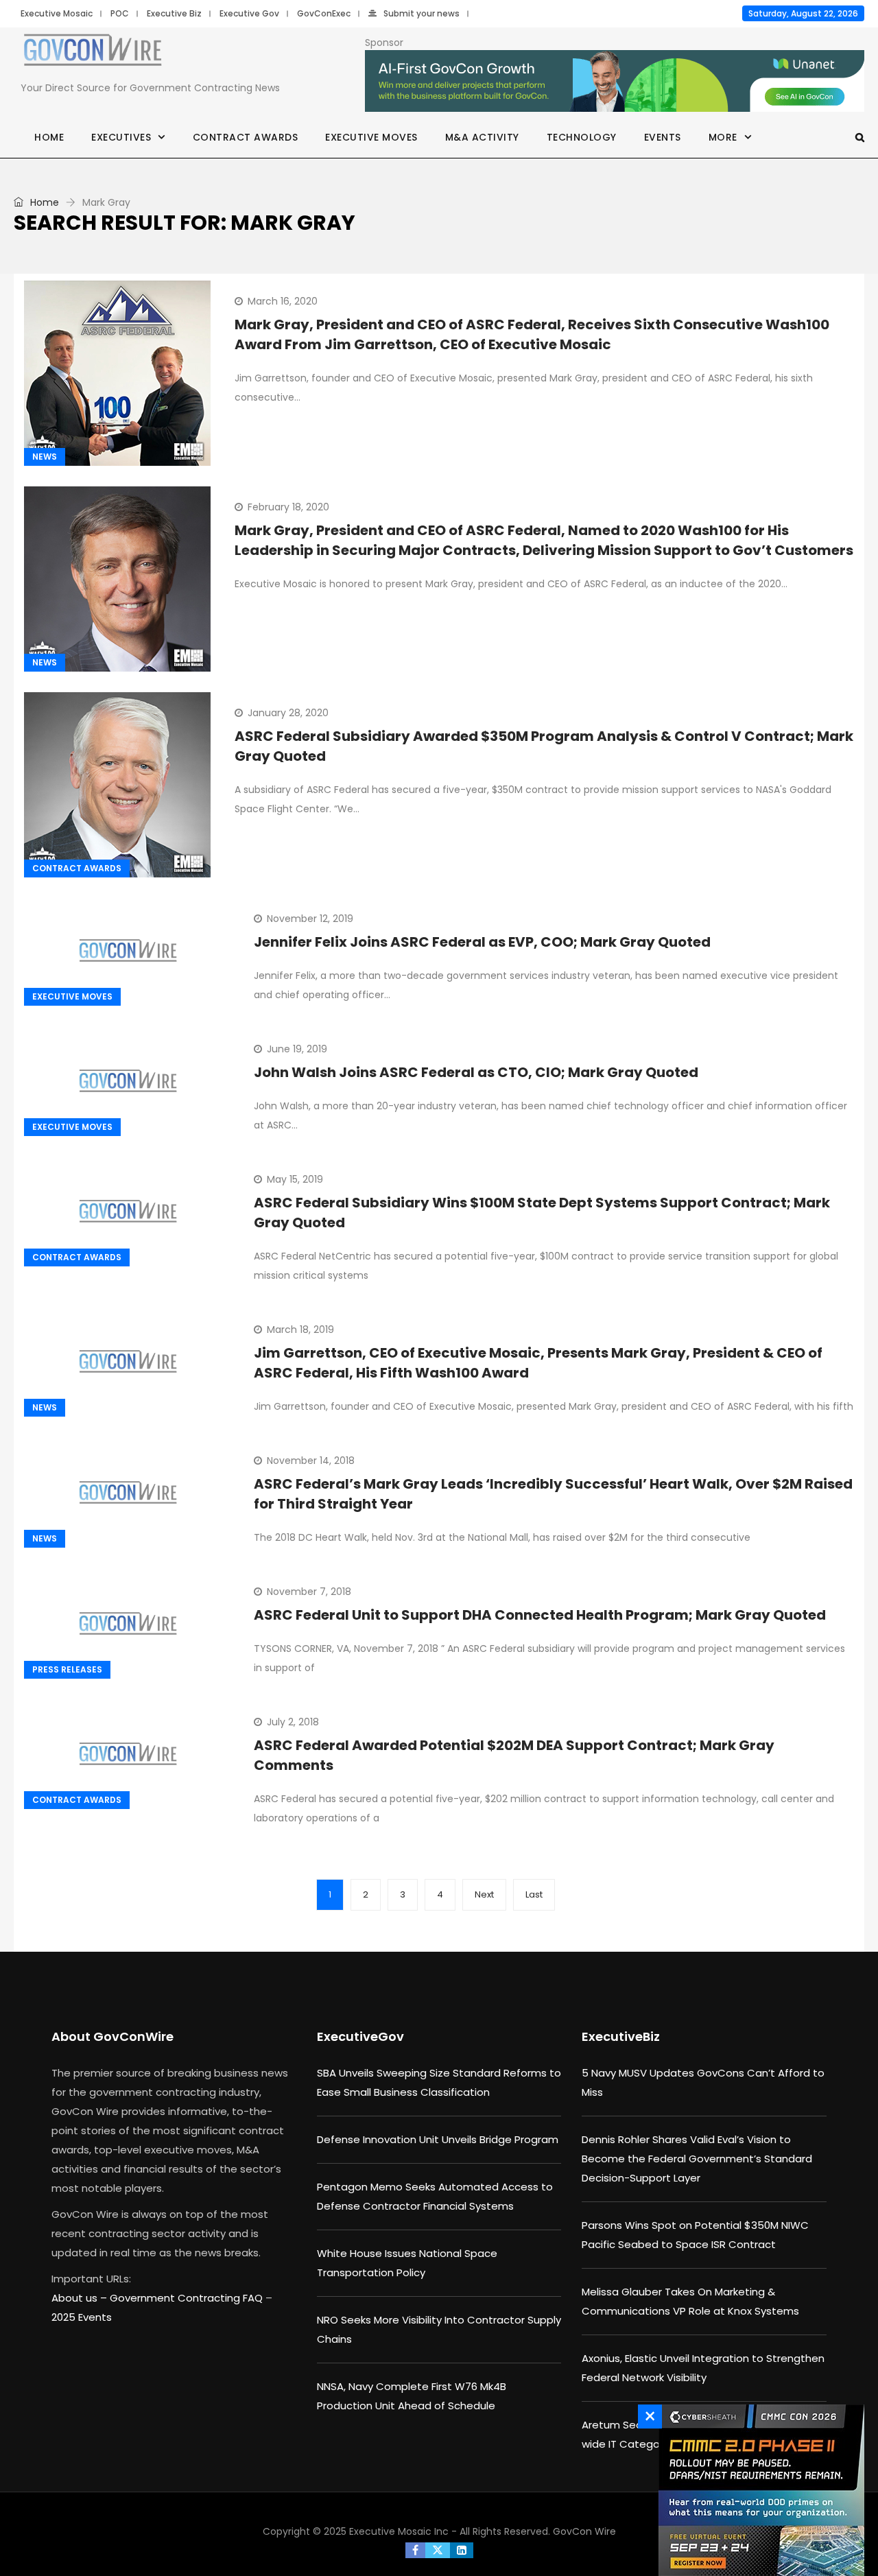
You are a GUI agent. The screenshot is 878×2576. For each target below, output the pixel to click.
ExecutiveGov (360, 2036)
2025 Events (82, 2317)
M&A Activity (482, 137)
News (45, 457)
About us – (81, 2298)
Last (534, 1894)
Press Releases (67, 1669)
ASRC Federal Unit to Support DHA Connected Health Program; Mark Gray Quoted (540, 1615)
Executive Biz (174, 13)
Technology (582, 137)
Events (663, 137)
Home (49, 137)
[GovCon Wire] (93, 53)
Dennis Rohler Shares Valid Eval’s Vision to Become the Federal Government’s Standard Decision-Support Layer (697, 2159)
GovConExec (324, 13)
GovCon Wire (584, 2531)
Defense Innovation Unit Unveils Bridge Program (438, 2139)
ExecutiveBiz (621, 2036)
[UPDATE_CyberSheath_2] (758, 2490)
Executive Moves (371, 137)
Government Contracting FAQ (188, 2298)
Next (484, 1894)
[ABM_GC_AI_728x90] (615, 82)
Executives (121, 137)
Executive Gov (249, 13)
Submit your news (422, 13)
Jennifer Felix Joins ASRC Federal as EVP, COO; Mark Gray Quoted (482, 942)
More (723, 137)
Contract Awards (246, 137)
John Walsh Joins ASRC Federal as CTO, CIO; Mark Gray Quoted (476, 1072)
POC (120, 13)
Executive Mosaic (57, 13)
